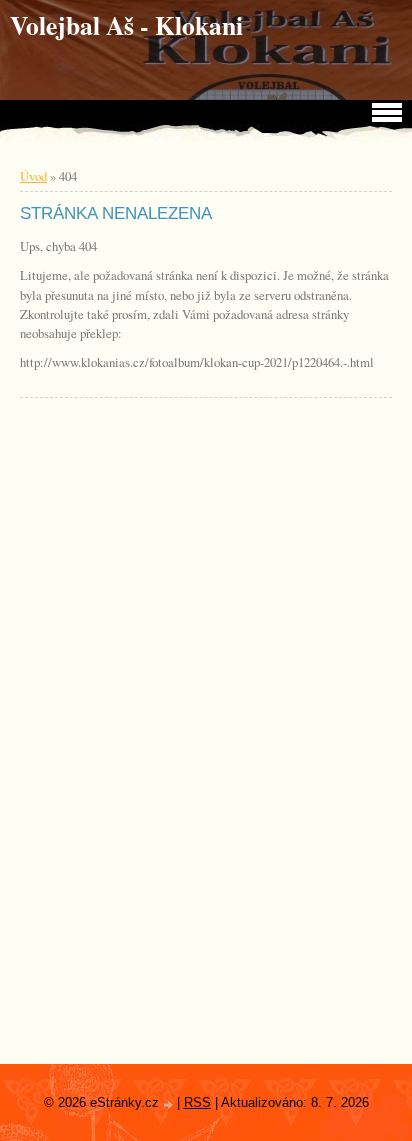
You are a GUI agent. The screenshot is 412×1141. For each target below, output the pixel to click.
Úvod (33, 176)
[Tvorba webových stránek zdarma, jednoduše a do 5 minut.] (170, 1104)
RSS (197, 1102)
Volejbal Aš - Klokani (126, 25)
